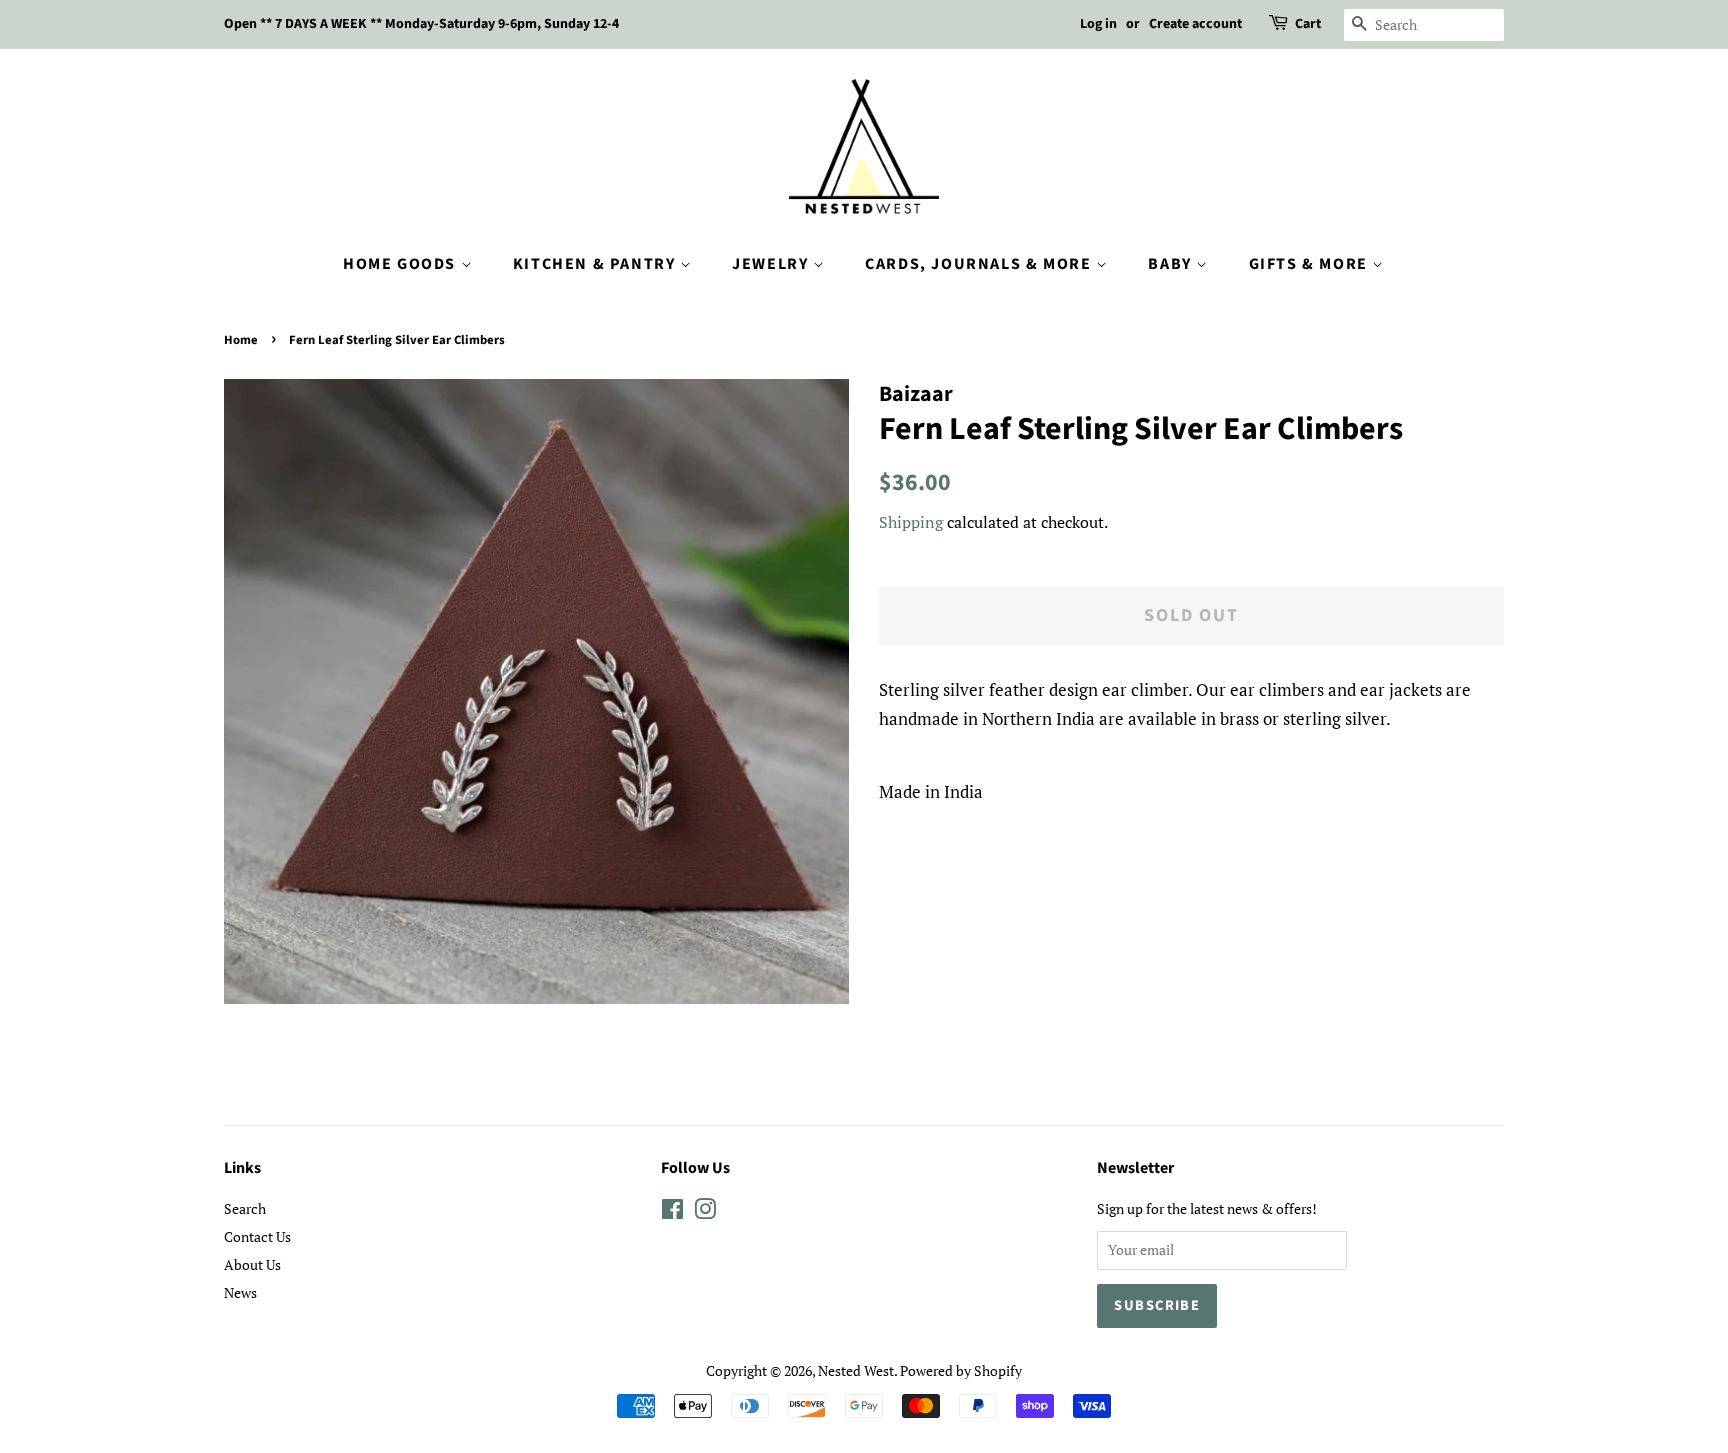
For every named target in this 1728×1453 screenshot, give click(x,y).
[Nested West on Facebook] (672, 1212)
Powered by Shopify (961, 1370)
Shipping (911, 522)
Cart (1308, 24)
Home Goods (402, 264)
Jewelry (772, 264)
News (240, 1292)
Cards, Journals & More (980, 264)
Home (241, 340)
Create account (1195, 24)
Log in (1098, 24)
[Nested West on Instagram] (705, 1212)
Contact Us (257, 1236)
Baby (1172, 264)
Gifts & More (1311, 264)
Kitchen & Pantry (596, 264)
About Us (252, 1264)
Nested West (856, 1370)
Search (245, 1208)
